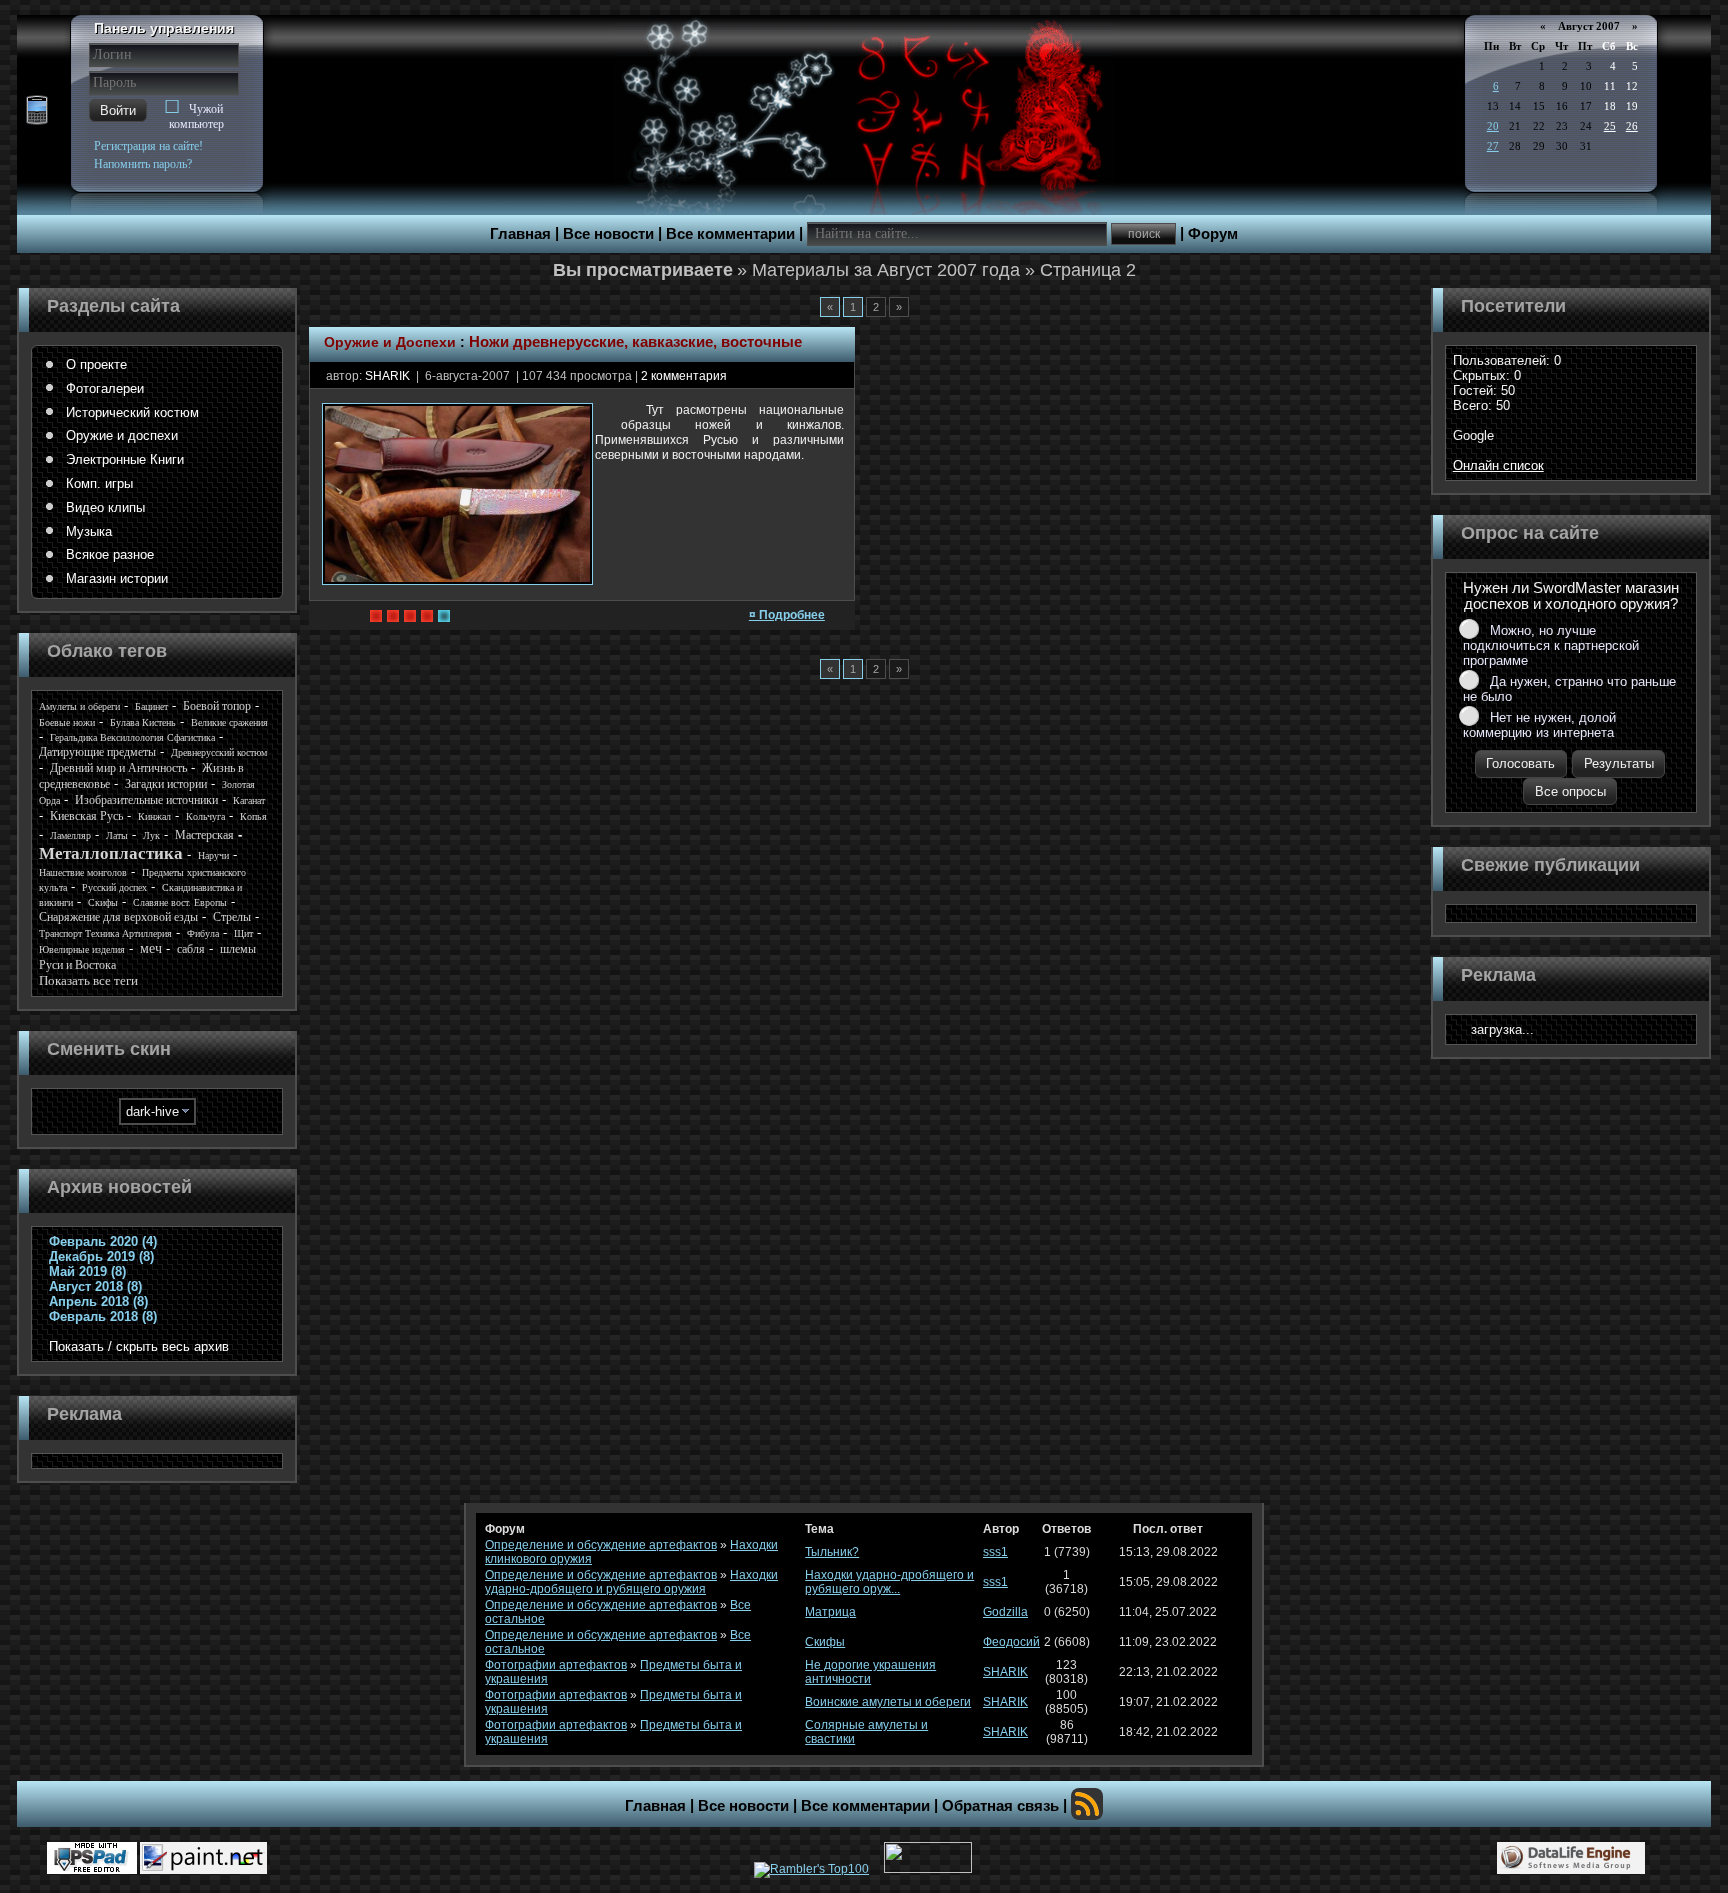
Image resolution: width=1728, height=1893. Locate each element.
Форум (1213, 234)
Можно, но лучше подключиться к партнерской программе (1551, 645)
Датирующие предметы (97, 752)
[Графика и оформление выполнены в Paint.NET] (203, 1858)
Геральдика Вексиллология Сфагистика (132, 737)
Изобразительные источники (146, 800)
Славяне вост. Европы (180, 902)
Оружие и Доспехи (390, 342)
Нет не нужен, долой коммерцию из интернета (1539, 725)
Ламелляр (70, 835)
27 (1493, 146)
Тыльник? (832, 1552)
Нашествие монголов (83, 872)
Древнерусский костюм (219, 752)
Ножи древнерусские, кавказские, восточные (635, 342)
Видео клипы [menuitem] (105, 507)
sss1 (995, 1552)
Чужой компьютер (196, 116)
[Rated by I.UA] (928, 1869)
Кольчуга (205, 816)
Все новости (608, 234)
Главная (520, 234)
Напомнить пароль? (143, 164)
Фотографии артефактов (556, 1665)
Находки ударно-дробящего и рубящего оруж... (889, 1582)
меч (151, 948)
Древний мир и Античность (118, 768)
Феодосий (1011, 1642)
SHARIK (387, 376)
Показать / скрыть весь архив (139, 1346)
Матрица (830, 1612)
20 (1493, 126)
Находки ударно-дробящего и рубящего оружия (631, 1582)
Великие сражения (229, 722)
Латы (117, 835)
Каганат (249, 800)
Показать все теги (88, 980)
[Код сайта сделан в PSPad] (92, 1858)
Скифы (103, 902)
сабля (191, 949)
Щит (243, 933)
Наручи (213, 855)
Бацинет (151, 706)
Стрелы (232, 917)
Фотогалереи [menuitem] (105, 388)
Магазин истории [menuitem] (117, 578)
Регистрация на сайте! (148, 146)
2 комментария (684, 376)
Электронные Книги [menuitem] (125, 459)
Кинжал (154, 816)
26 (1632, 126)
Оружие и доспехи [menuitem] (122, 435)
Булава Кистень (143, 722)
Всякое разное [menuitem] (110, 554)
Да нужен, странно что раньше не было (1569, 689)
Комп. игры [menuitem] (99, 483)
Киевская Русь (86, 816)
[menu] (157, 472)
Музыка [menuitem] (89, 531)
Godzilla (1005, 1612)
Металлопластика (111, 853)
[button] (118, 110)
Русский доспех (114, 887)
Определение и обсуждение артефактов (601, 1545)
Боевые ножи (67, 722)
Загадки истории (166, 784)
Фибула (203, 933)
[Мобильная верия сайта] (37, 111)
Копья (253, 816)
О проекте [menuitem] (96, 364)
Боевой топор (217, 706)
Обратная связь (1000, 1806)
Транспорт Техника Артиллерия (105, 933)
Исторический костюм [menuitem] (132, 412)
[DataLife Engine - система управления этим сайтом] (1571, 1858)
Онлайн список (1498, 465)
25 (1610, 126)
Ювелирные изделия (82, 949)
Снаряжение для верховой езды (118, 917)
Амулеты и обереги (79, 706)
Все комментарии (730, 234)
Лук (151, 835)
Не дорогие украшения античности (870, 1672)
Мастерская (204, 835)
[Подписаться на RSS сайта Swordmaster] (1087, 1804)
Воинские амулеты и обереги (888, 1702)
